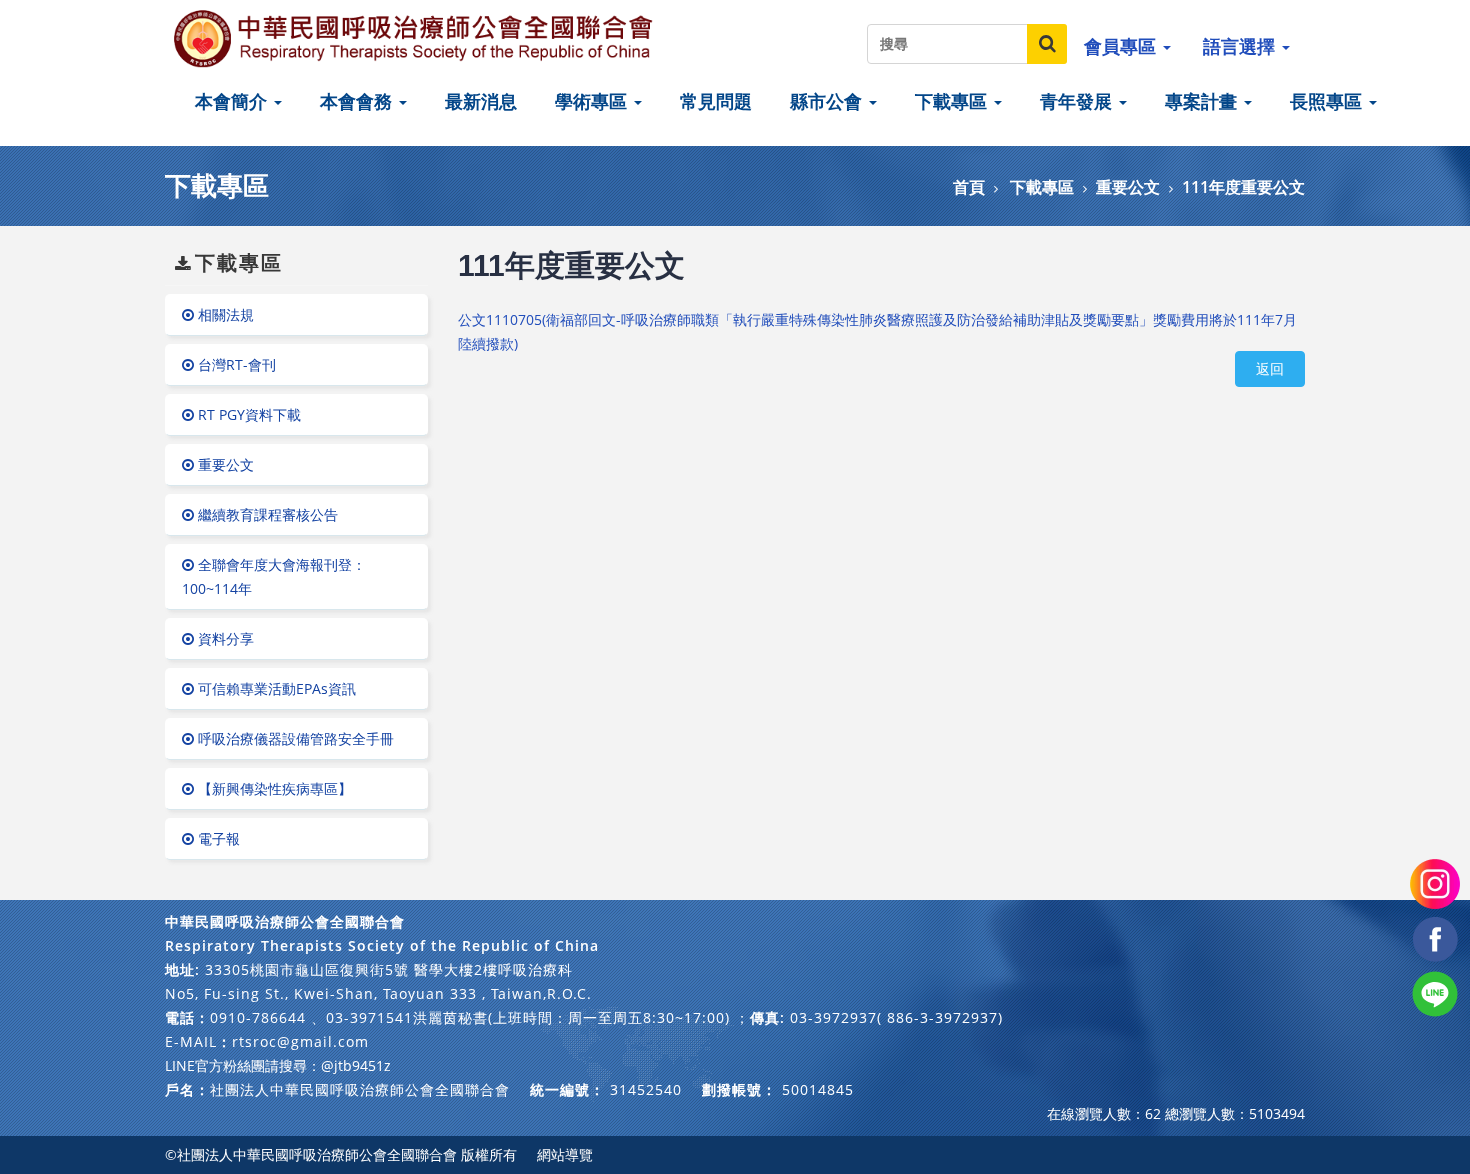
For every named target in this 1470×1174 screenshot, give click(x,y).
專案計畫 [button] (1203, 101)
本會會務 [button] (358, 101)
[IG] (1435, 882)
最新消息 (481, 101)
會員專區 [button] (1122, 46)
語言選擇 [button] (1241, 46)
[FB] (1435, 937)
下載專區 (1042, 187)
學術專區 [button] (593, 101)
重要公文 (1128, 187)
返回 (1270, 368)
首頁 (969, 187)
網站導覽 (565, 1154)
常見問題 (716, 101)
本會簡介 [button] (233, 101)
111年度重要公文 (1243, 187)
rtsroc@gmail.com (300, 1041)
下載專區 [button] (953, 101)
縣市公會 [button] (828, 101)
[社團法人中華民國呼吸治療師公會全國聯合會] (415, 38)
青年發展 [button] (1078, 101)
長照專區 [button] (1328, 101)
